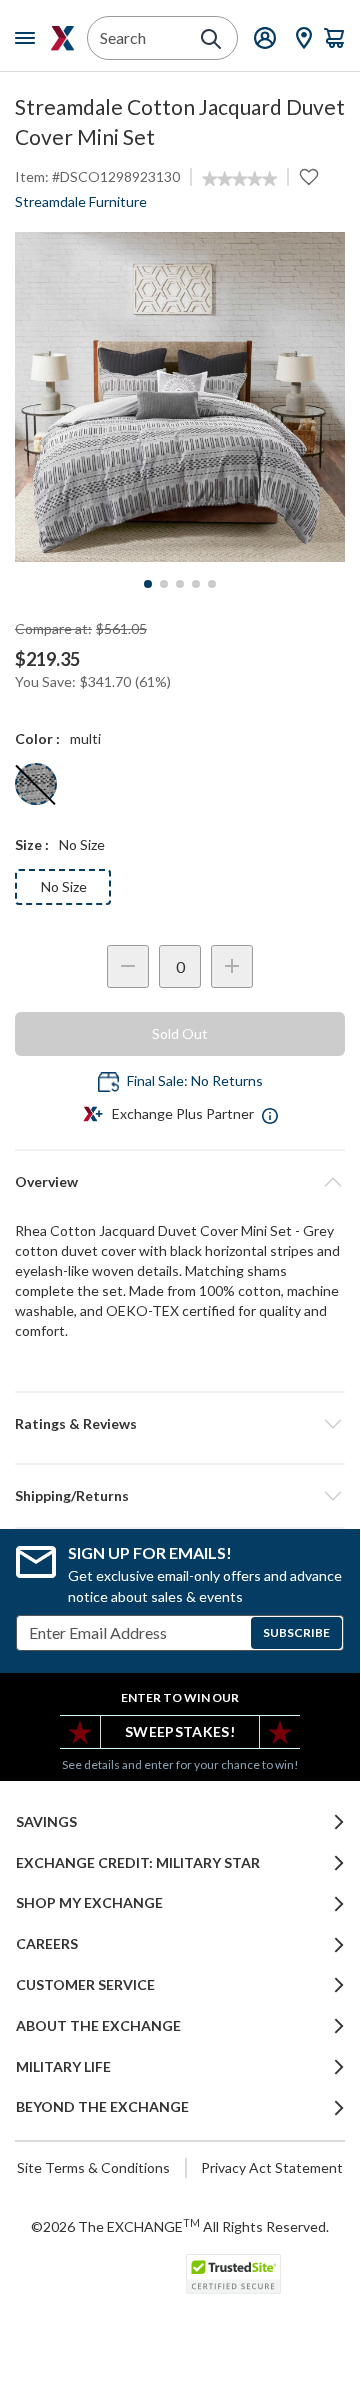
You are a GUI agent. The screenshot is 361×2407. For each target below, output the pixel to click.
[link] (239, 179)
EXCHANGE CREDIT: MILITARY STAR (138, 1863)
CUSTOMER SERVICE (85, 1985)
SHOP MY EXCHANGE (89, 1903)
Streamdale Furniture (81, 201)
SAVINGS (46, 1822)
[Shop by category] (29, 38)
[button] (180, 1424)
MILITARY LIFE (63, 2067)
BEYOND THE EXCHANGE (102, 2107)
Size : (32, 844)
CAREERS (47, 1944)
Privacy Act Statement (272, 2167)
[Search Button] (211, 39)
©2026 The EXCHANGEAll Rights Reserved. (180, 2226)
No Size (64, 886)
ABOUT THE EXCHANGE (98, 2026)
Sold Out (180, 1033)
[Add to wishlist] (309, 177)
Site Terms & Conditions (93, 2167)
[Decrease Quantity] (128, 966)
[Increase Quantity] (232, 966)
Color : (37, 738)
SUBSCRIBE (296, 1632)
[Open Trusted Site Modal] (233, 2274)
